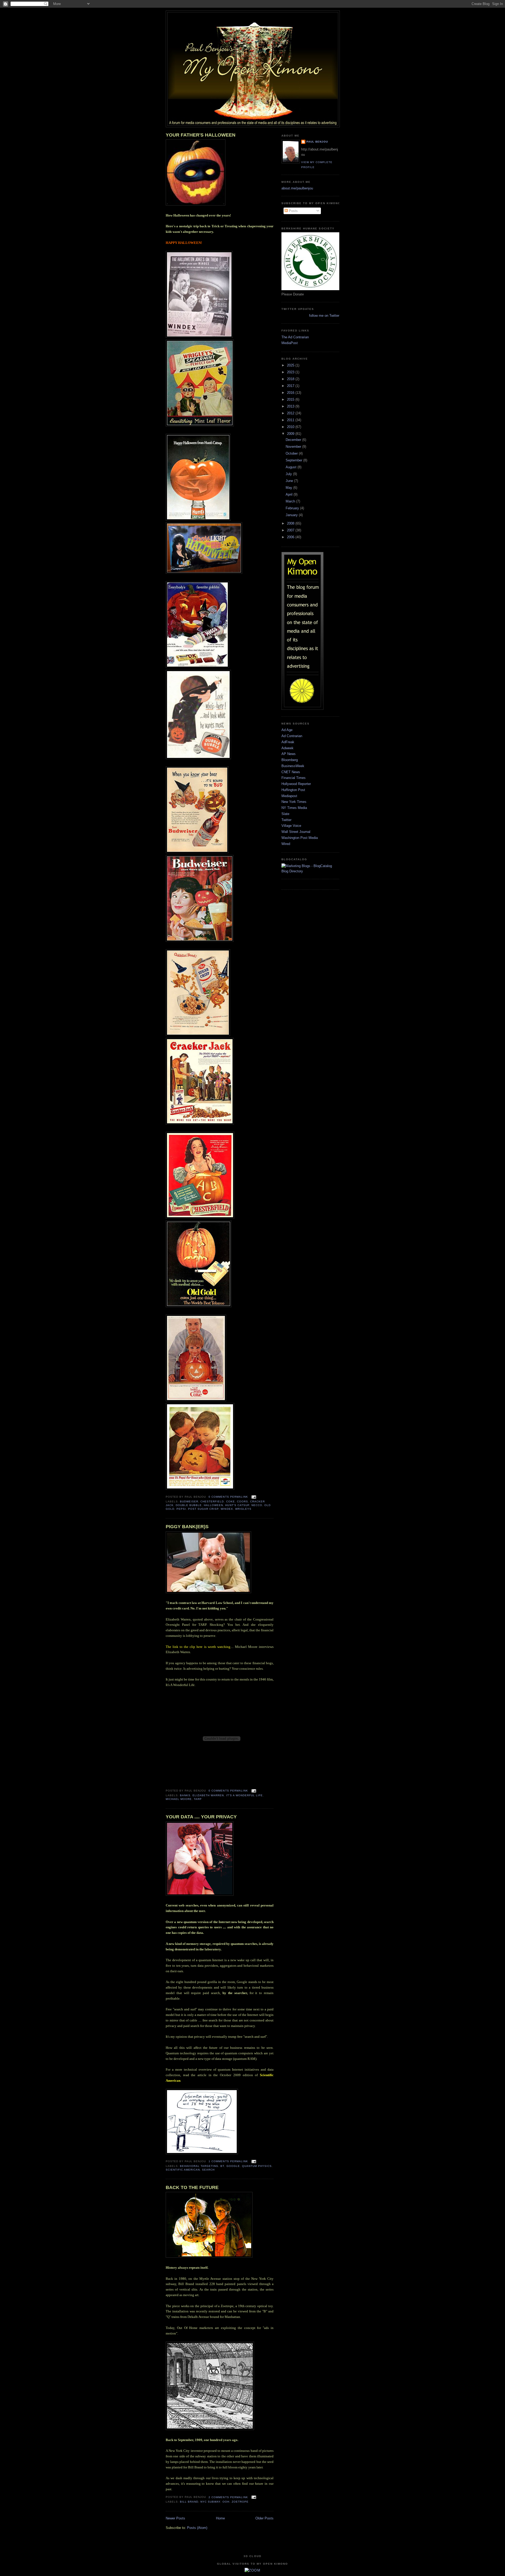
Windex (227, 1509)
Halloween (213, 1505)
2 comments (219, 2497)
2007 (291, 530)
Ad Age (287, 730)
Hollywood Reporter (296, 784)
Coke (231, 1501)
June (290, 481)
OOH (226, 2502)
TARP (198, 1799)
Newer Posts (175, 2518)
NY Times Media (294, 808)
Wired (286, 844)
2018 (291, 379)
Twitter (286, 820)
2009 (291, 434)
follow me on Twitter (324, 316)
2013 (291, 406)
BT (222, 2166)
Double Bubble (189, 1505)
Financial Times (294, 778)
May (289, 488)
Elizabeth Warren (208, 1795)
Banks (185, 1795)
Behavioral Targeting (199, 2166)
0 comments (219, 1497)
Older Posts (264, 2518)
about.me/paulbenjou (297, 188)
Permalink (239, 1497)
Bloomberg (290, 760)
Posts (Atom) (197, 2528)
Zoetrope (240, 2502)
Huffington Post (293, 790)
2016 (291, 393)
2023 (291, 372)
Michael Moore (179, 1799)
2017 (291, 386)
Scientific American (183, 2170)
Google (233, 2166)
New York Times (294, 802)
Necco (257, 1505)
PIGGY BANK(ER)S (187, 1527)
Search (208, 2170)
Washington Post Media (300, 838)
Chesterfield (212, 1501)
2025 (291, 365)
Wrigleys (243, 1509)
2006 (291, 537)
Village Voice (291, 826)
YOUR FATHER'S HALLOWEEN (201, 135)
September (294, 460)
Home (220, 2518)
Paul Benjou (317, 142)
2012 (291, 413)
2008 (291, 523)
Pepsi (181, 1509)
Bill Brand (189, 2502)
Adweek (287, 748)
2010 (291, 427)
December (294, 440)
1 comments (219, 2161)
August (292, 467)
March (291, 501)
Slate (285, 814)
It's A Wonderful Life (244, 1795)
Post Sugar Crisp (203, 1509)
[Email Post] (253, 1497)
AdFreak (288, 742)
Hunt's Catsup (237, 1505)
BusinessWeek (293, 766)
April (290, 494)
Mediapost (289, 796)
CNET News (291, 772)
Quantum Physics (257, 2166)
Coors (243, 1501)
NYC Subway (210, 2502)
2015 (291, 399)
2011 (291, 420)
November (294, 447)
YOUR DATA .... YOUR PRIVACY (201, 1817)
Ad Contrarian (292, 736)
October (292, 453)
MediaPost (290, 343)
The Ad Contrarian (295, 337)
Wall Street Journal (296, 832)
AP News (289, 754)
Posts (293, 211)
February (293, 508)
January (292, 515)
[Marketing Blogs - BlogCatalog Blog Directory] (310, 871)
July (289, 474)
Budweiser (189, 1501)
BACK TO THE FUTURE (192, 2187)
